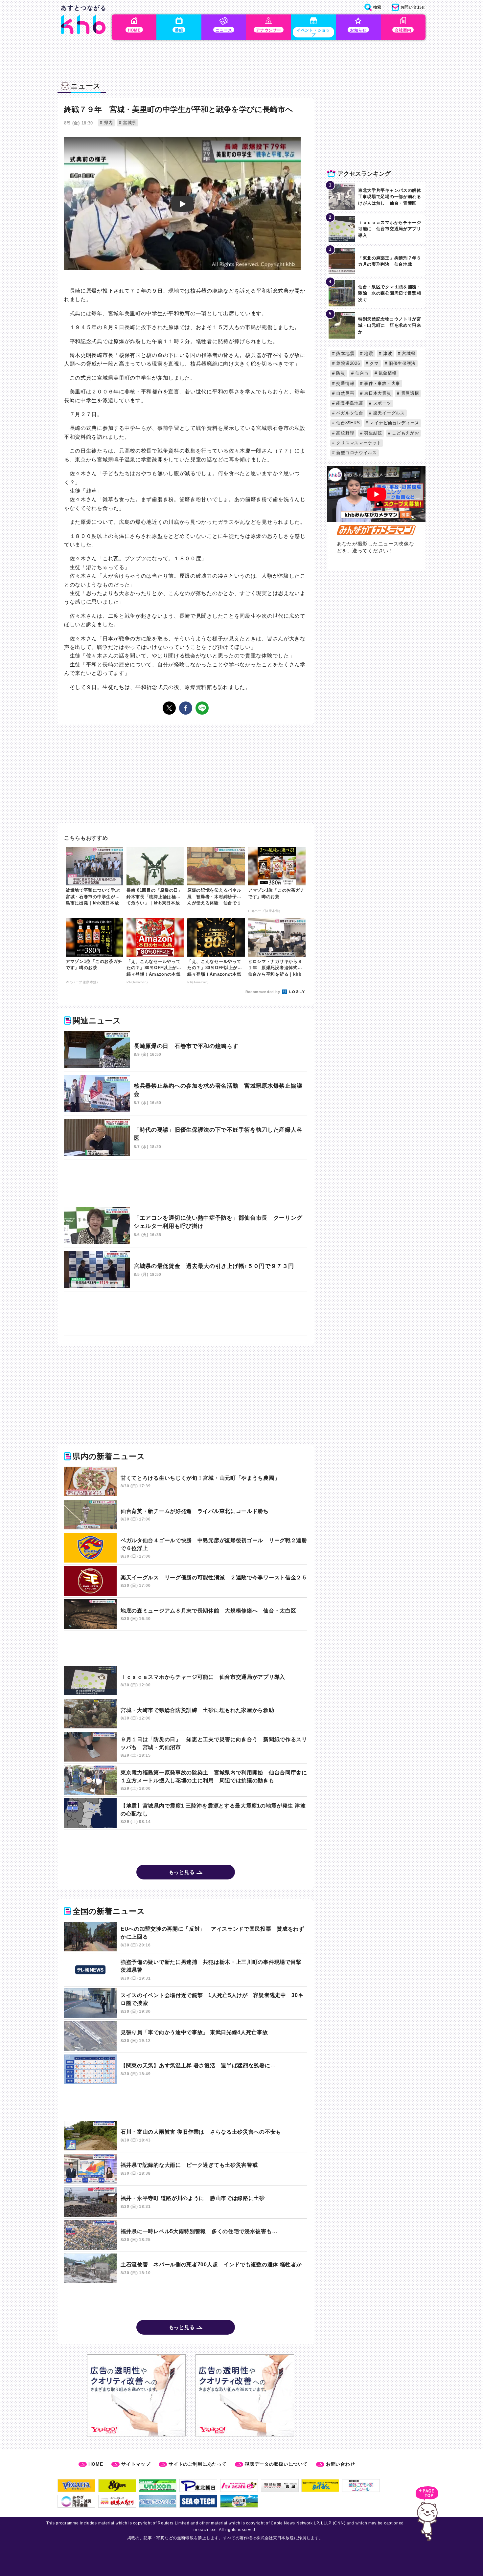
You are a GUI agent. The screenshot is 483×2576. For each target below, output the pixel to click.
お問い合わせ (340, 2464)
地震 (368, 354)
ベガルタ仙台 (349, 413)
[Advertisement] (186, 1184)
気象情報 (387, 373)
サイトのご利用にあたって (197, 2464)
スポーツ (381, 403)
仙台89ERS (347, 423)
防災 (340, 373)
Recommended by (264, 992)
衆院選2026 (347, 363)
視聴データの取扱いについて (276, 2464)
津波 (387, 354)
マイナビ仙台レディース (394, 423)
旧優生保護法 (401, 363)
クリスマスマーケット (358, 443)
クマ (374, 363)
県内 (108, 123)
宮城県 (129, 123)
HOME (96, 2464)
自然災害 (345, 393)
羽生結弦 (373, 433)
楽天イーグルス (388, 413)
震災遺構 (409, 393)
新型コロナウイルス (356, 453)
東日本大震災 (377, 393)
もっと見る (182, 1872)
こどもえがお (405, 433)
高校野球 (345, 433)
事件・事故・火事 (381, 383)
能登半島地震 (349, 403)
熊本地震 (345, 354)
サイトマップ (136, 2464)
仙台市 (361, 373)
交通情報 (345, 383)
